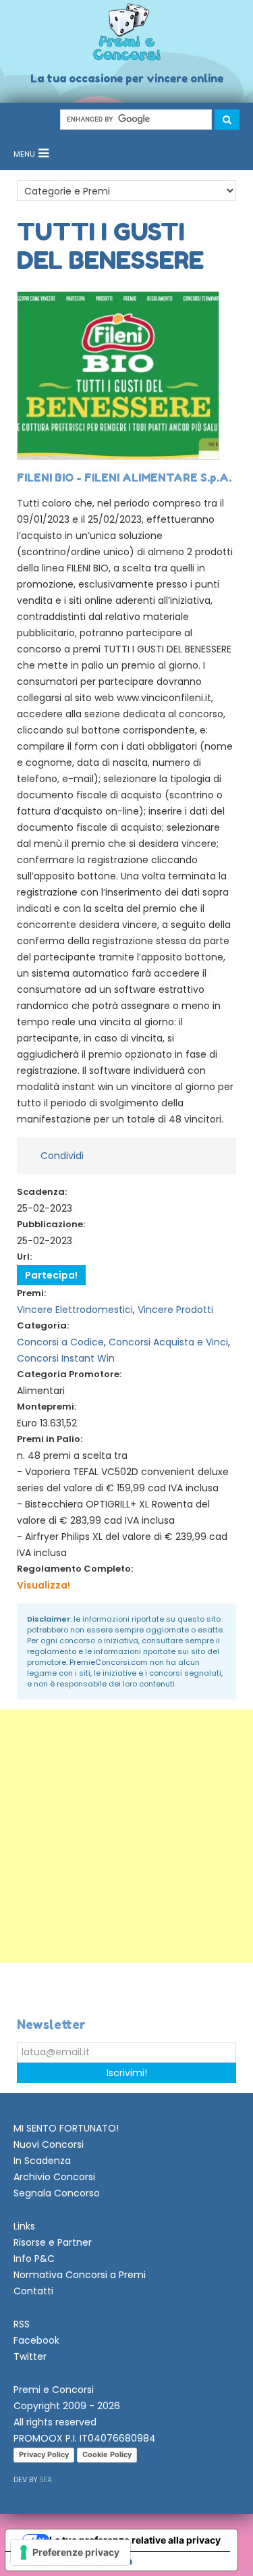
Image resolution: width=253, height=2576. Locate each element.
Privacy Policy (44, 2454)
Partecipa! (51, 1275)
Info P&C (34, 2259)
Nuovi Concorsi (49, 2144)
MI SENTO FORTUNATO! (66, 2128)
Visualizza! (44, 1585)
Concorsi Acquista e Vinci (168, 1342)
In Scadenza (42, 2161)
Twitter (30, 2356)
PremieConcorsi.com (109, 1662)
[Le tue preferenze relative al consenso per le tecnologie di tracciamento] (71, 2552)
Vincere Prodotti (175, 1310)
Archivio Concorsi (54, 2177)
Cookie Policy (107, 2454)
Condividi (62, 1156)
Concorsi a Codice (60, 1342)
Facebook (36, 2340)
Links (24, 2226)
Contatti (33, 2291)
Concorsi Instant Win (66, 1358)
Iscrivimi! (127, 2073)
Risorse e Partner (53, 2242)
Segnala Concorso (57, 2193)
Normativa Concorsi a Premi (80, 2275)
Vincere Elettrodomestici (75, 1310)
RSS (22, 2324)
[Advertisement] (126, 1836)
